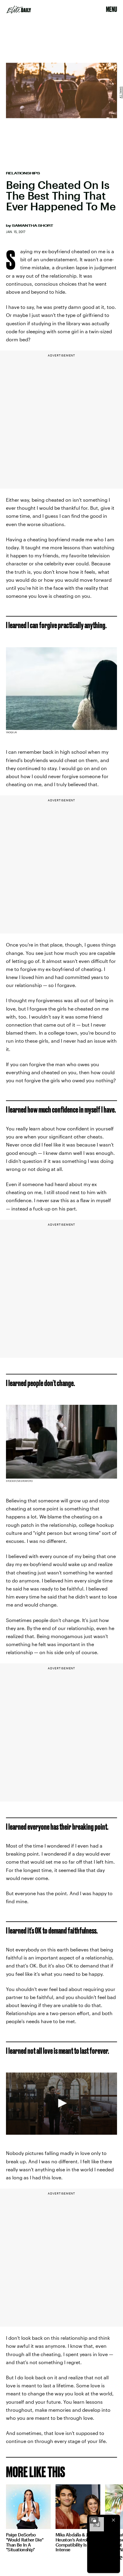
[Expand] (94, 2520)
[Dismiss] (113, 2520)
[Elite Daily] (19, 10)
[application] (61, 2104)
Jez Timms (121, 93)
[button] (61, 2103)
